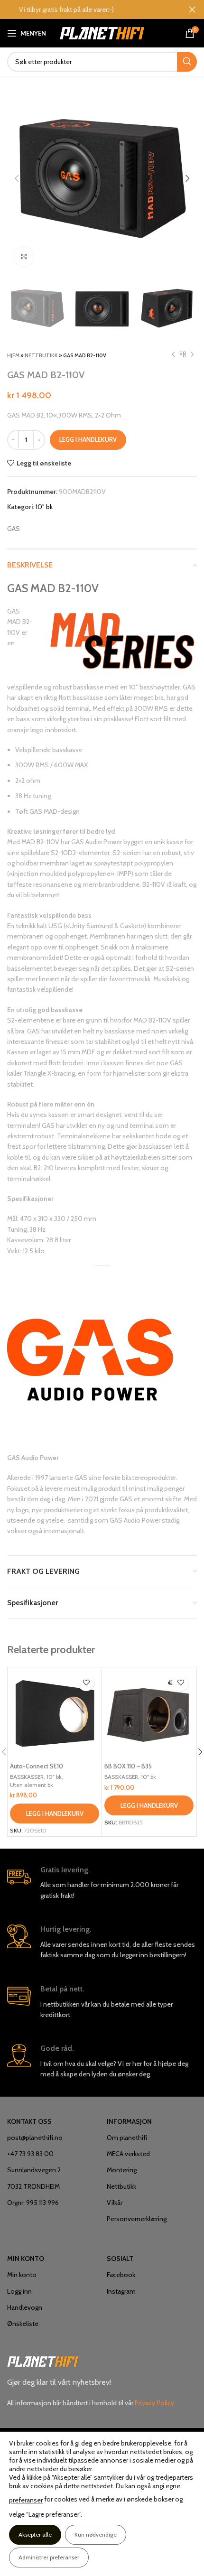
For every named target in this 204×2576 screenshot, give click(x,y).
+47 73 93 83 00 (30, 2154)
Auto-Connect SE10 (37, 1766)
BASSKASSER (27, 1777)
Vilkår (115, 2203)
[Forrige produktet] (173, 355)
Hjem (13, 355)
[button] (55, 1813)
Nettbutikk (41, 355)
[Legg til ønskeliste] (86, 1683)
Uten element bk (32, 1785)
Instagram (121, 2291)
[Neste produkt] (192, 355)
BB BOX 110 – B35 (128, 1766)
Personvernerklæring (137, 2219)
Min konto (22, 2275)
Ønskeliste (23, 2324)
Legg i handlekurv (88, 439)
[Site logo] (102, 32)
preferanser (26, 2500)
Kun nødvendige (96, 2534)
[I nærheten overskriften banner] (192, 9)
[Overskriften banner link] (88, 9)
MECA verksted (128, 2154)
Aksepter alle (35, 2534)
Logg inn (19, 2291)
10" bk (44, 507)
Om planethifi (127, 2138)
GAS (14, 529)
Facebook (121, 2275)
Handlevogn (25, 2307)
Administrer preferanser (49, 2557)
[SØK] (187, 62)
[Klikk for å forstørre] (24, 257)
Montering (122, 2170)
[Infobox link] (102, 1883)
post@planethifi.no (35, 2138)
